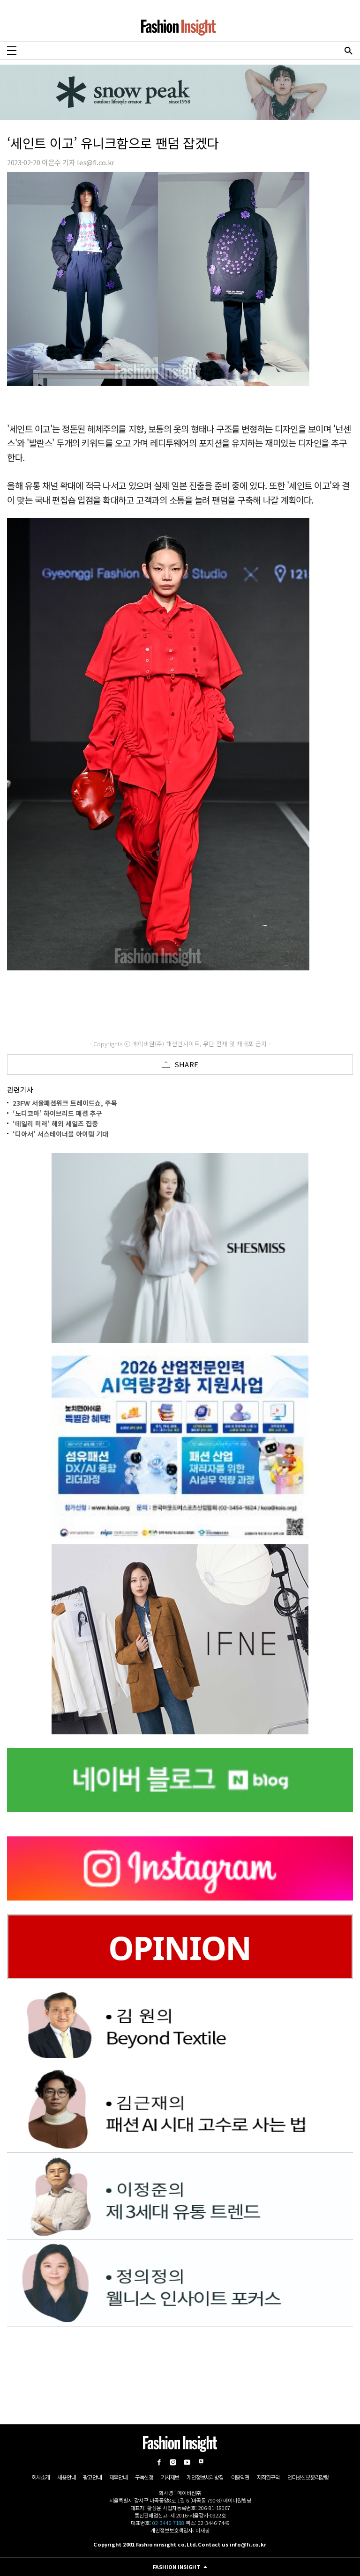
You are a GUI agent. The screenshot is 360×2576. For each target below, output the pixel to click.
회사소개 (41, 2477)
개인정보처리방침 (205, 2477)
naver (201, 2462)
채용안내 (66, 2477)
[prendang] (180, 1444)
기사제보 (170, 2477)
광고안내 (92, 2477)
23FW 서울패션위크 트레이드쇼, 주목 (65, 1103)
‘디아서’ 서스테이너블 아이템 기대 (60, 1134)
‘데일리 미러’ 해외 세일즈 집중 (55, 1123)
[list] (180, 1248)
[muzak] (180, 1639)
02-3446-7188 (168, 2523)
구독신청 (144, 2477)
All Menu (12, 51)
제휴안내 (118, 2477)
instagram (173, 2462)
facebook (159, 2462)
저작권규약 (268, 2477)
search (348, 51)
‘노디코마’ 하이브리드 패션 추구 (57, 1113)
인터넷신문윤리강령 (308, 2477)
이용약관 (240, 2477)
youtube (187, 2462)
